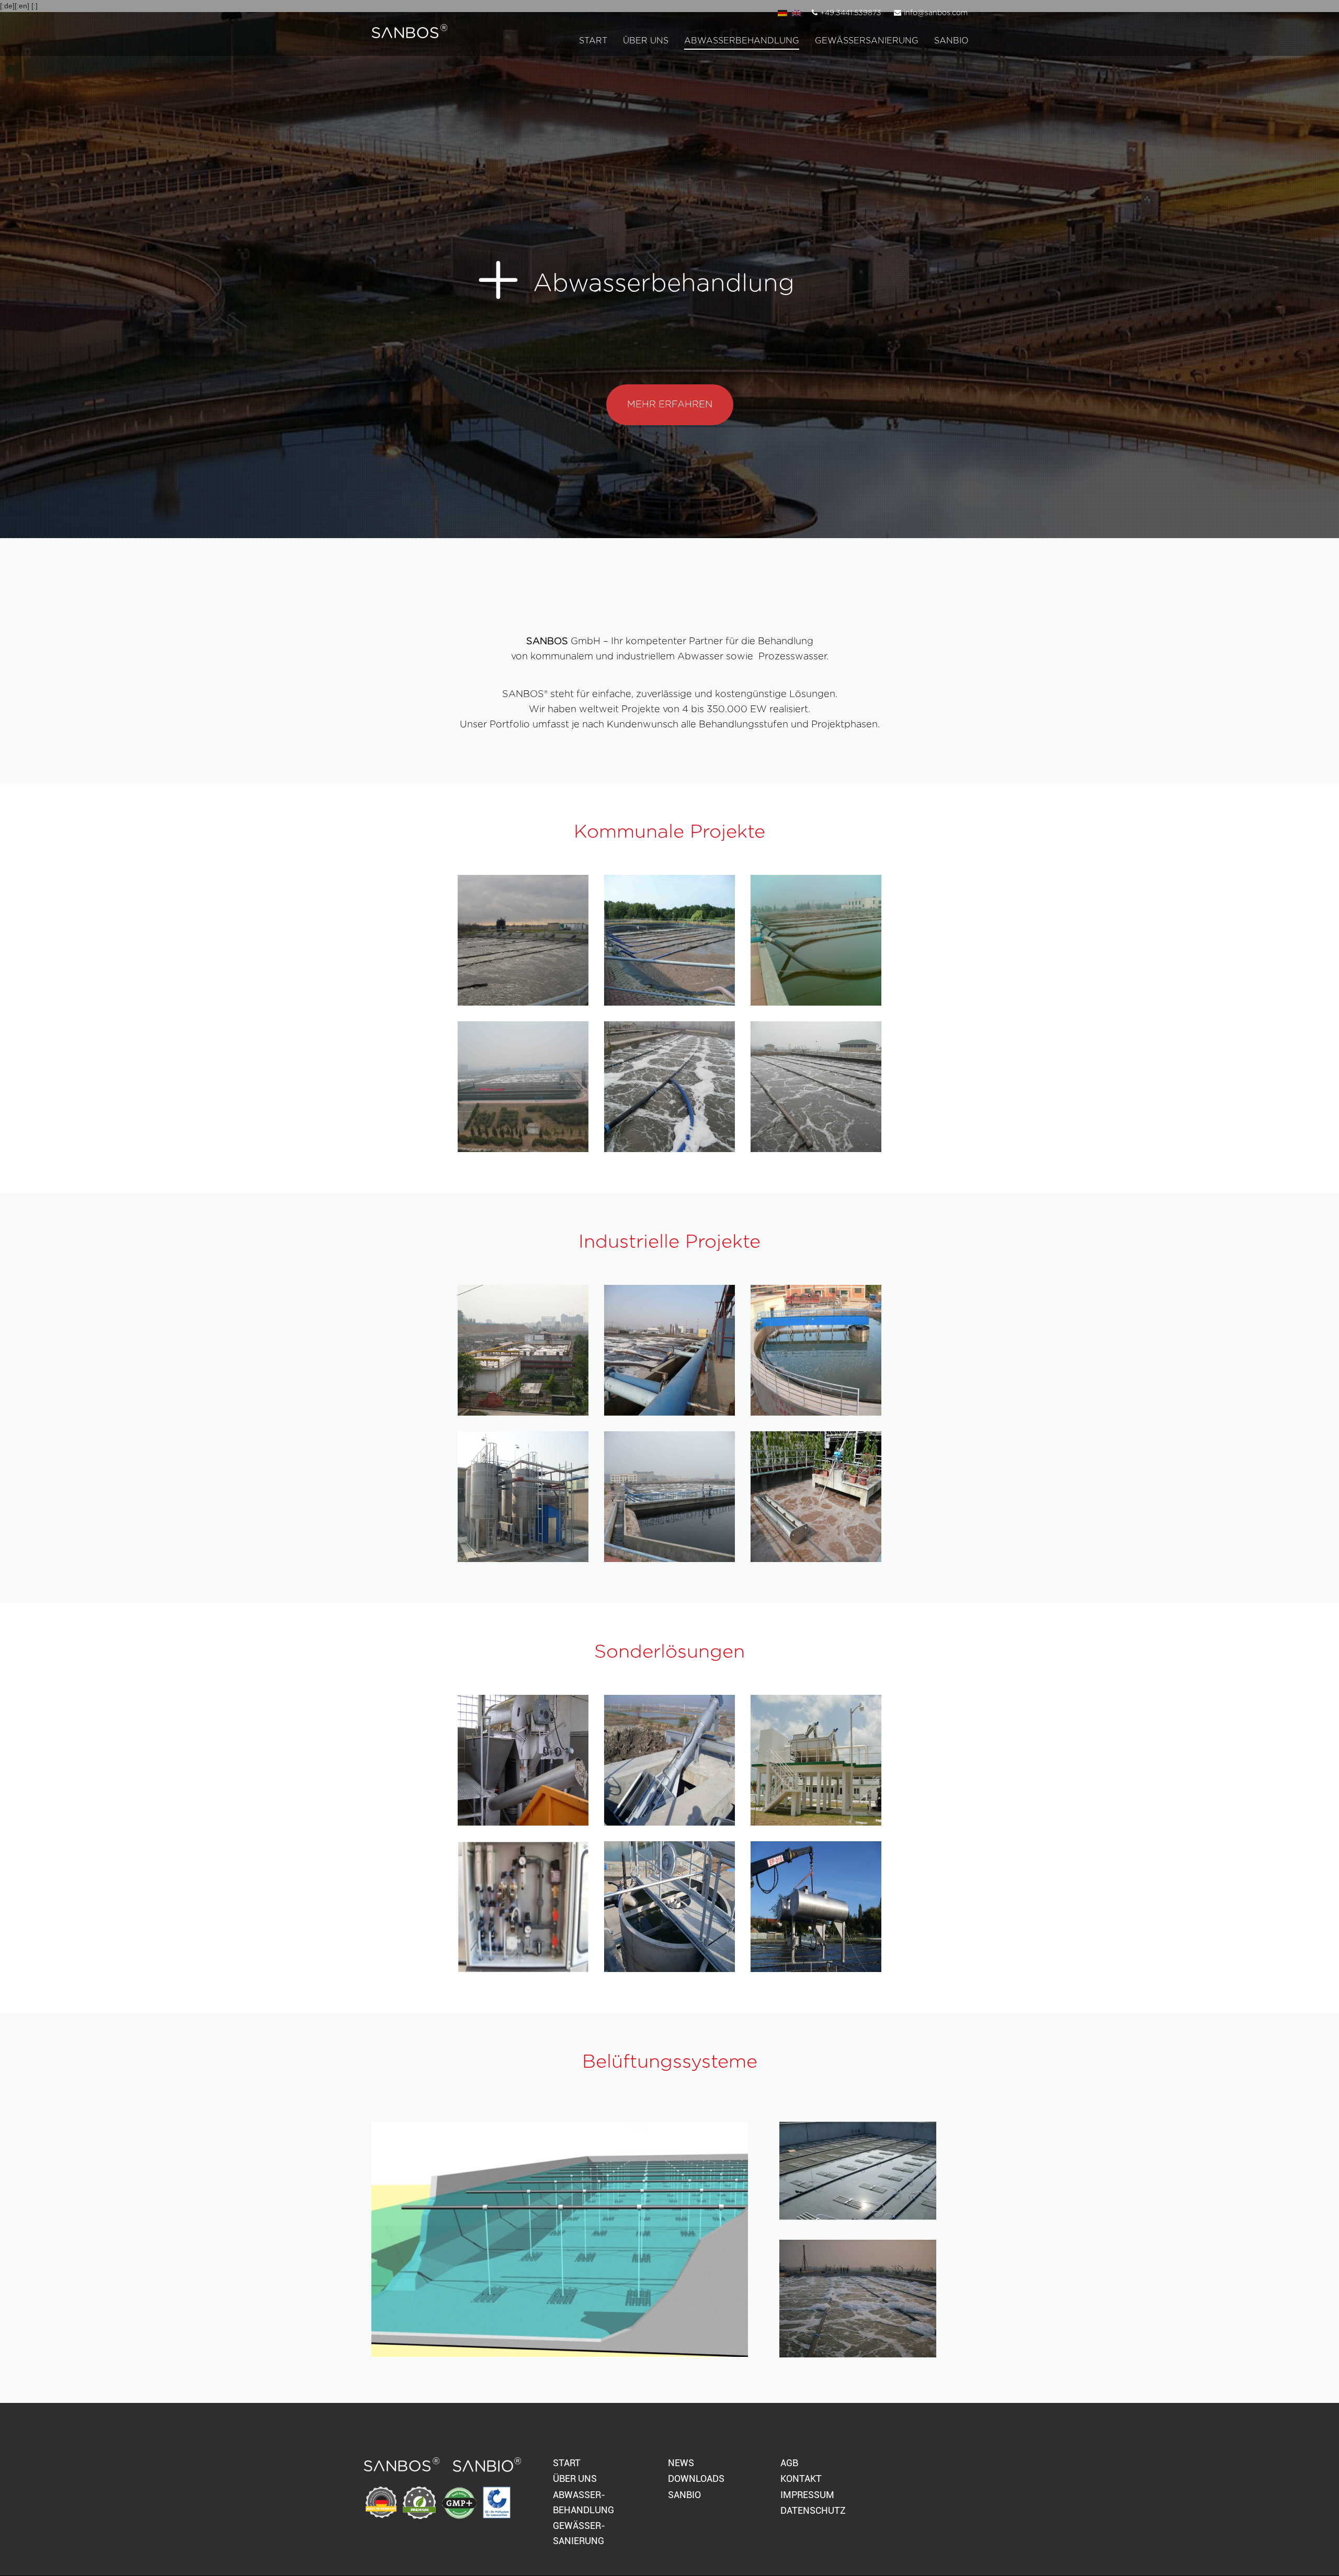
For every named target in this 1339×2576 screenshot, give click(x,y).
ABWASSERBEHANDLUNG (742, 41)
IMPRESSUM (807, 2495)
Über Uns (646, 41)
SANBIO (951, 41)
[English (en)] (797, 13)
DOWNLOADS (696, 2478)
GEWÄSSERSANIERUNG (867, 41)
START (593, 41)
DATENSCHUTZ (813, 2510)
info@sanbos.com (936, 13)
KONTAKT (801, 2478)
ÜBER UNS (575, 2478)
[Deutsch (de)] (782, 13)
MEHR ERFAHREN (670, 405)
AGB (789, 2463)
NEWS (681, 2463)
